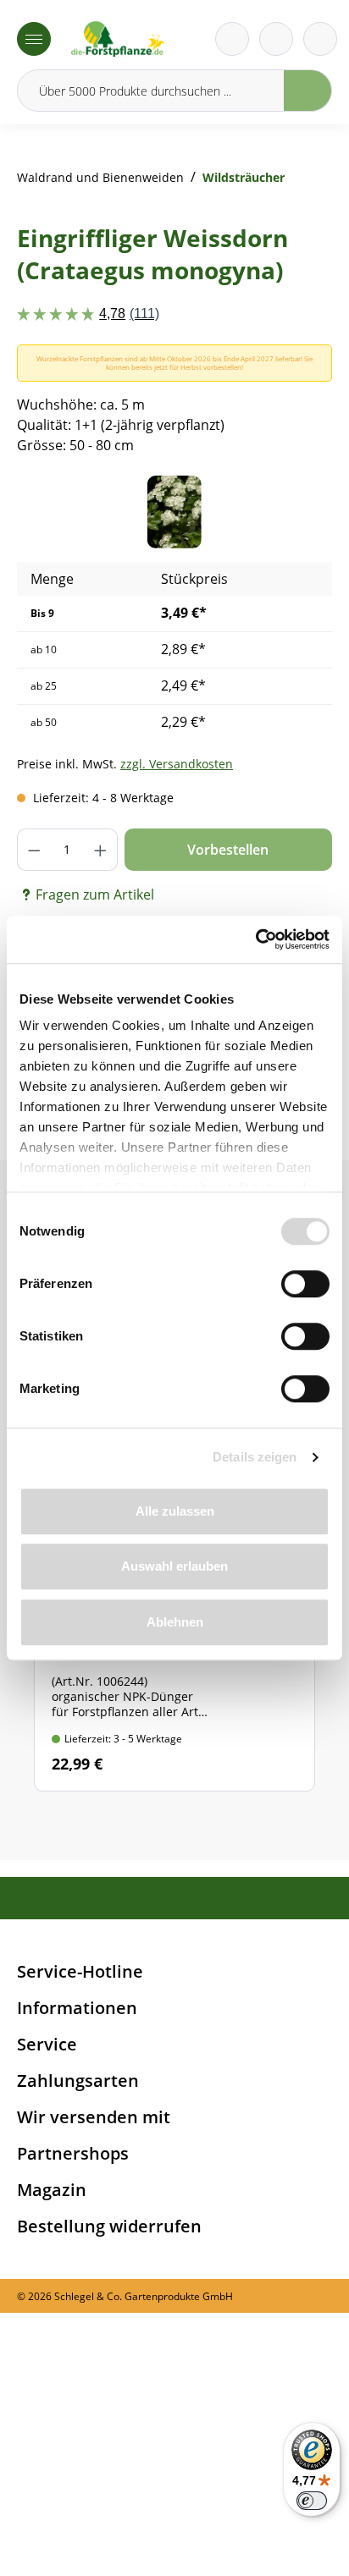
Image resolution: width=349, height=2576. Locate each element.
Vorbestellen (228, 850)
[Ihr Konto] (320, 39)
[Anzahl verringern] (34, 850)
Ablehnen (175, 1622)
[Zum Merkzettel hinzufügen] (298, 509)
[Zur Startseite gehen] (118, 39)
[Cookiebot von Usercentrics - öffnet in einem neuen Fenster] (255, 939)
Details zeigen (255, 1457)
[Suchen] (308, 91)
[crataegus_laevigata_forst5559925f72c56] (174, 512)
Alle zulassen (175, 1511)
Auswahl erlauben (174, 1566)
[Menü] (34, 39)
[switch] (305, 1284)
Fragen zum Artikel (95, 894)
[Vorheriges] (55, 512)
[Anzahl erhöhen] (101, 850)
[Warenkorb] (276, 39)
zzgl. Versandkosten (177, 764)
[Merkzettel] (232, 39)
